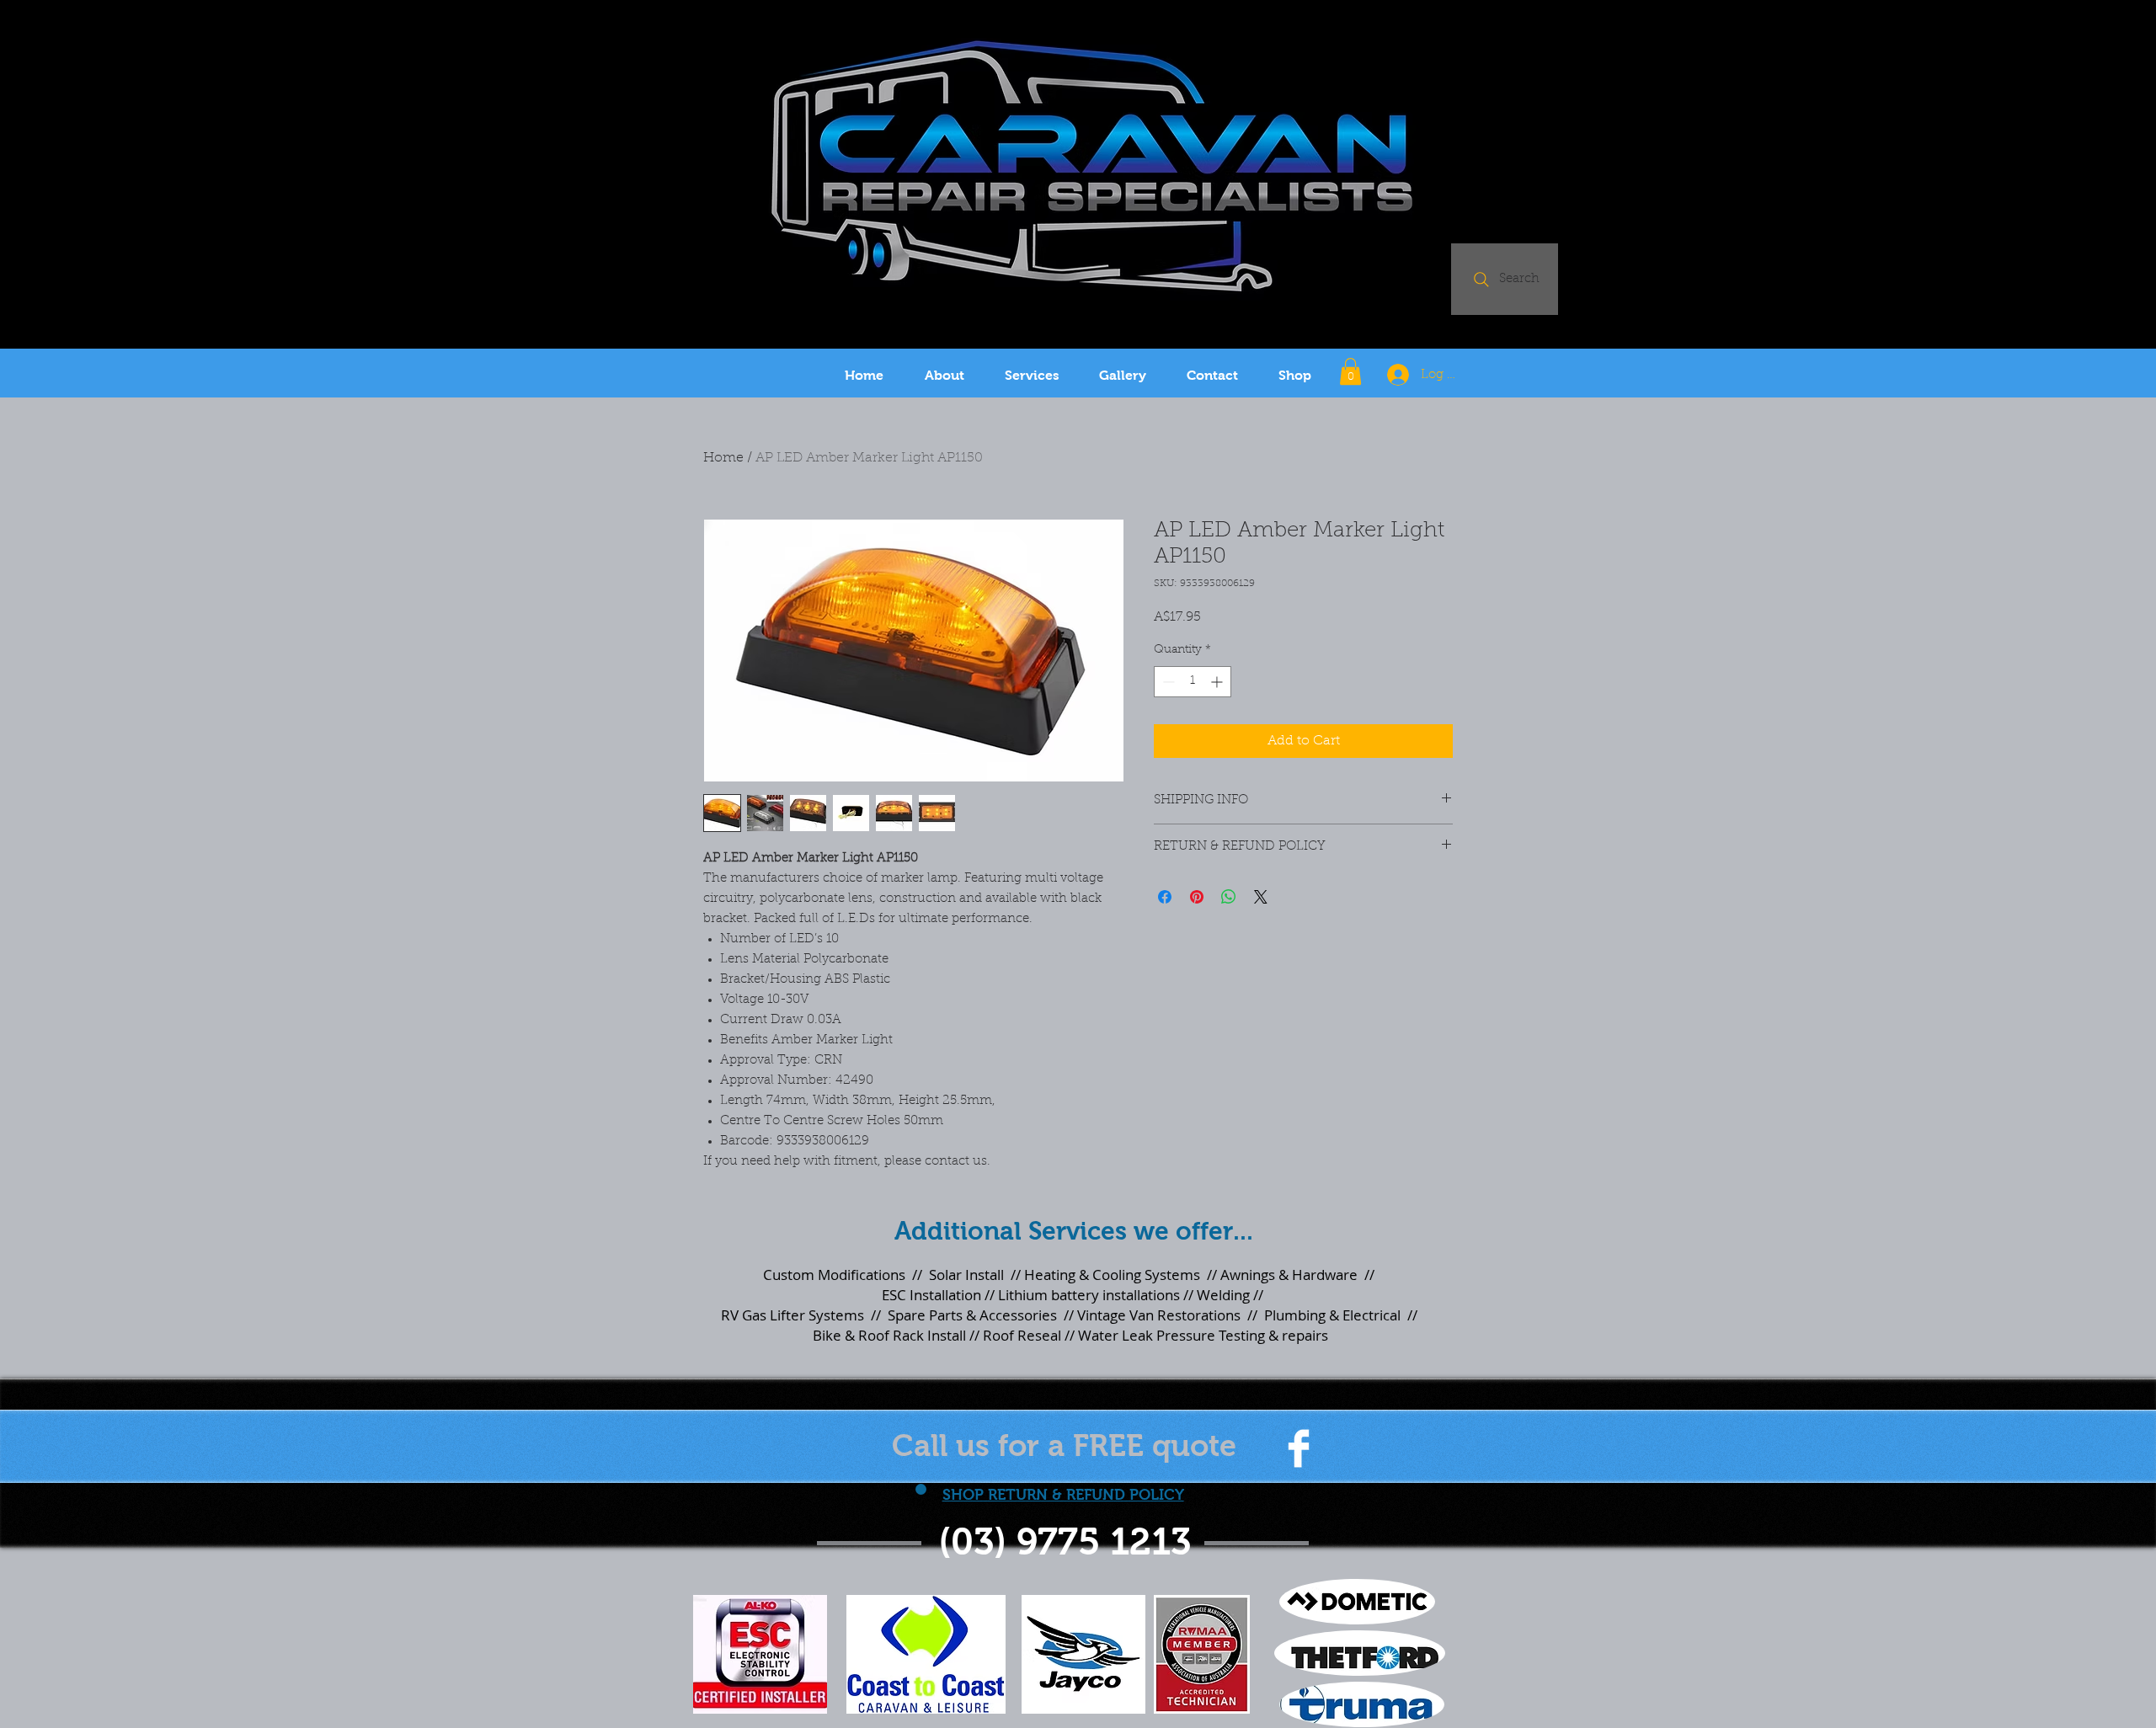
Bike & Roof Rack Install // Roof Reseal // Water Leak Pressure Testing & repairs (1070, 1335)
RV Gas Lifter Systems (792, 1315)
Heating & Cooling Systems (1112, 1275)
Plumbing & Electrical (1331, 1315)
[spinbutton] (1193, 682)
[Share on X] (1261, 897)
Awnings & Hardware (1289, 1275)
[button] (1350, 371)
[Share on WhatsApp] (1229, 897)
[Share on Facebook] (1165, 897)
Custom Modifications (834, 1275)
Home (723, 458)
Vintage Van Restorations (1159, 1315)
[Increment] (1218, 682)
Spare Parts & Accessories (972, 1315)
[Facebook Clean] (1299, 1448)
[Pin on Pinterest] (1197, 897)
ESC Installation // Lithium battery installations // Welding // (1071, 1295)
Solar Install (966, 1275)
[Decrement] (1167, 682)
